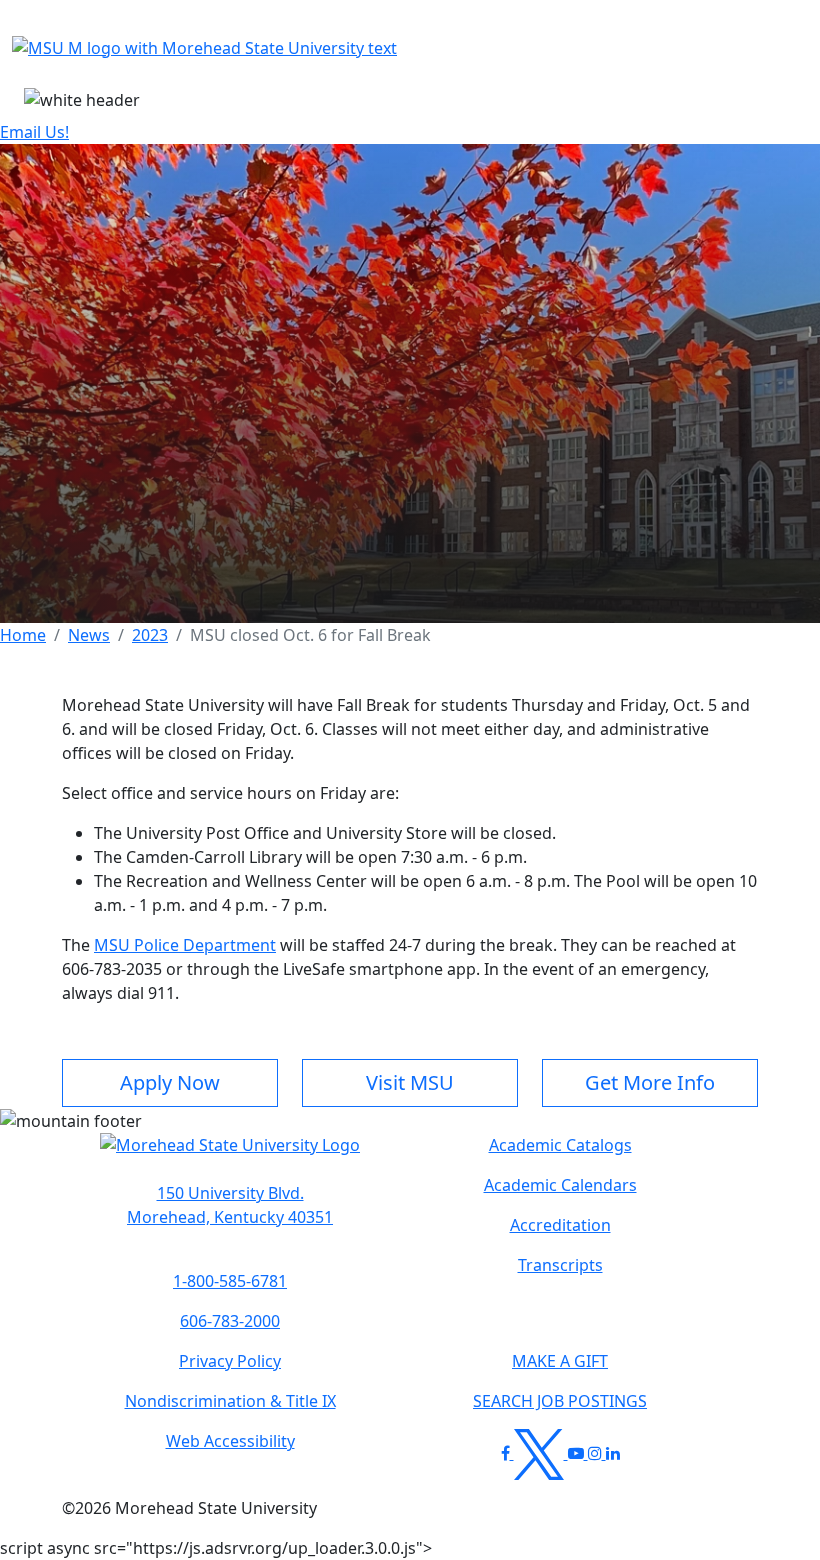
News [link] (89, 635)
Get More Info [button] (650, 1082)
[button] (230, 1155)
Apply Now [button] (170, 1082)
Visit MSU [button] (410, 1082)
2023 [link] (150, 635)
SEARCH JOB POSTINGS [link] (560, 1401)
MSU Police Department (185, 945)
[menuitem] (23, 635)
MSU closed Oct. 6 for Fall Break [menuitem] (310, 635)
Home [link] (23, 635)
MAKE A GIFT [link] (560, 1361)
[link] (230, 1205)
